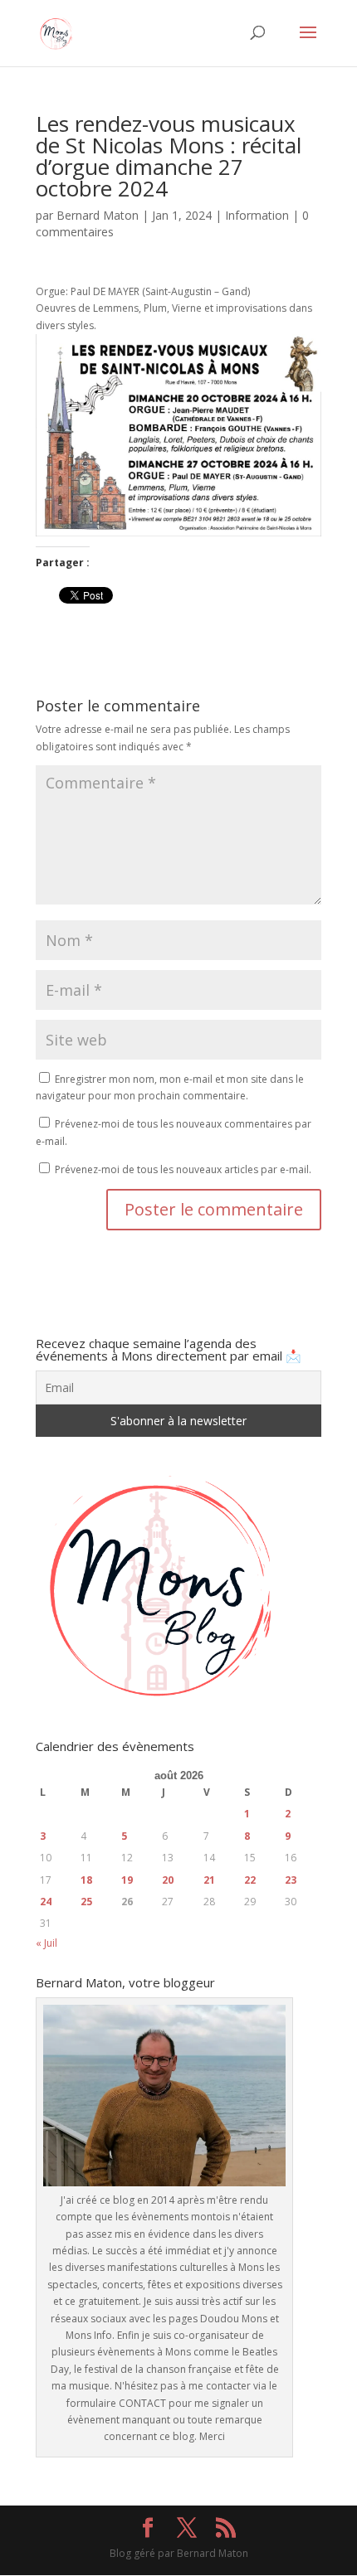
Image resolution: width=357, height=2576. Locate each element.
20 (168, 1880)
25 (86, 1902)
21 (209, 1880)
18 (86, 1880)
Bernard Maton (98, 215)
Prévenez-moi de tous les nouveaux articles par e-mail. (183, 1169)
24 (46, 1902)
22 (250, 1880)
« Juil (46, 1943)
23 (291, 1880)
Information (257, 215)
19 (127, 1880)
